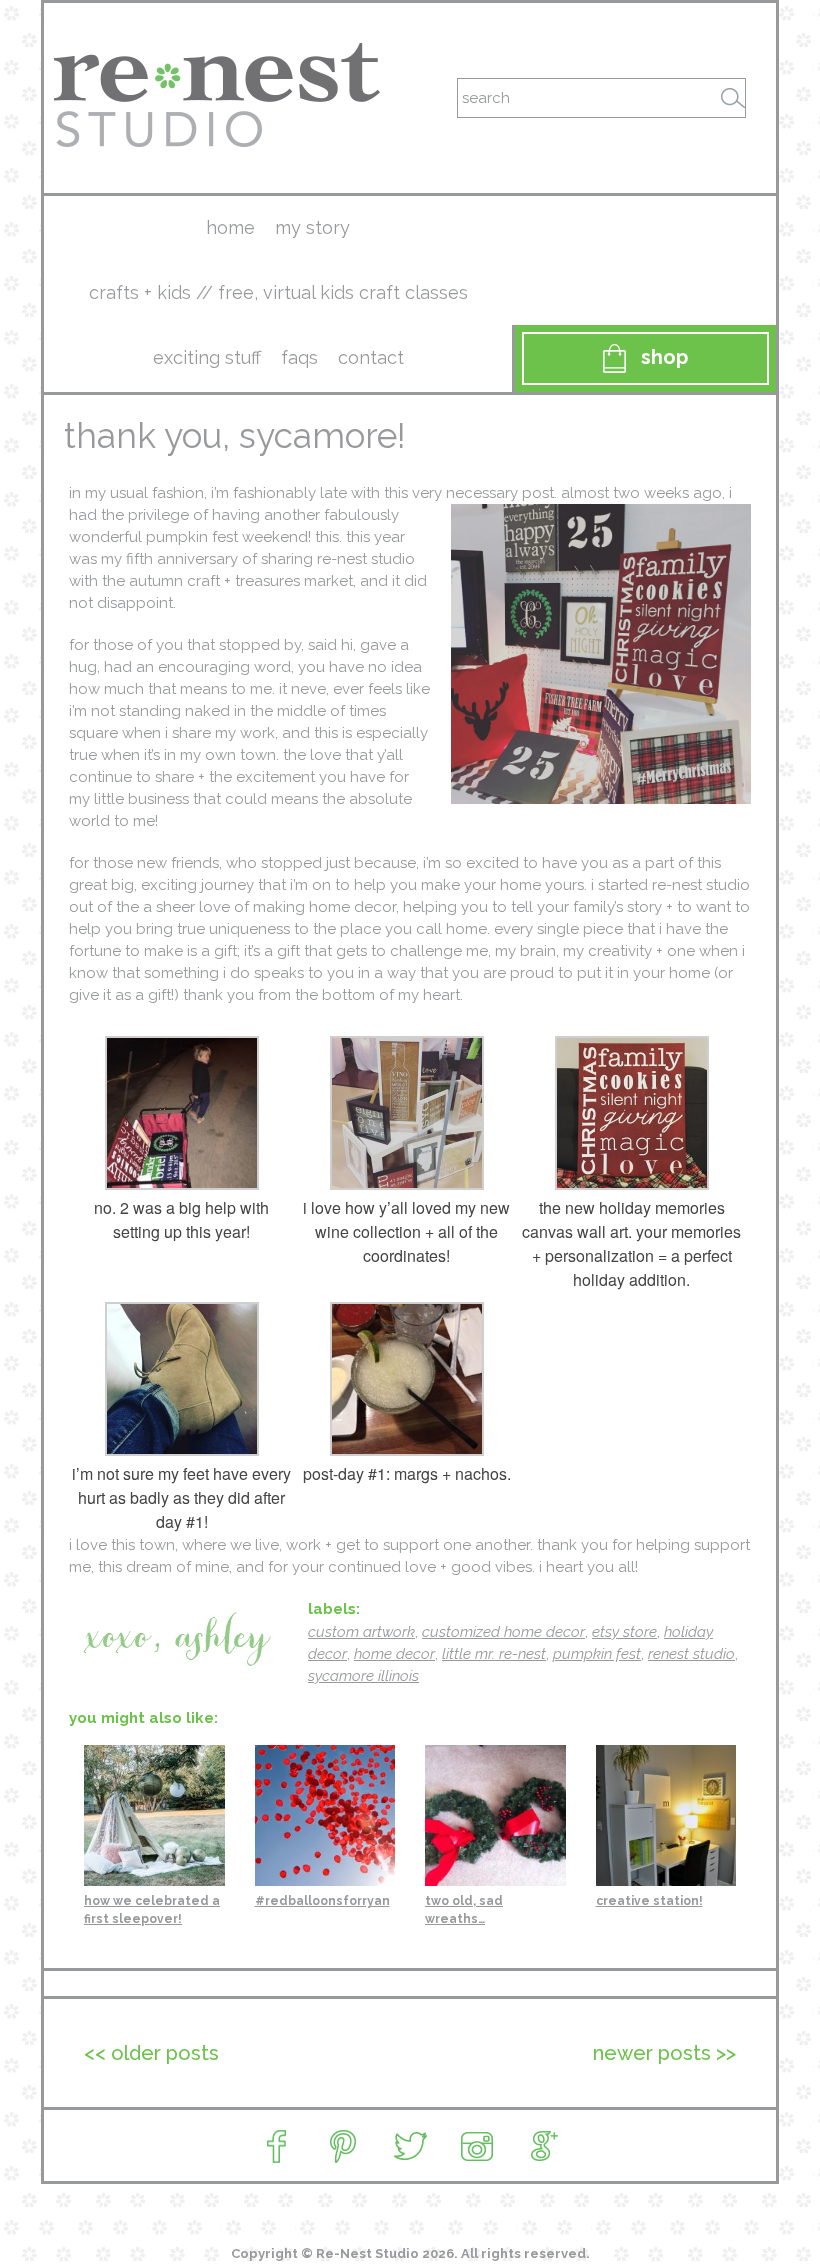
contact (371, 357)
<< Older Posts (151, 2053)
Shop (664, 357)
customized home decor (503, 1632)
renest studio (691, 1654)
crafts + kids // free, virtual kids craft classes (278, 292)
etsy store (624, 1632)
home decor (394, 1654)
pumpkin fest (597, 1654)
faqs (299, 357)
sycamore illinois (363, 1676)
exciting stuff (207, 357)
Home (230, 227)
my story (312, 227)
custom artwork (361, 1632)
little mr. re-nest (494, 1654)
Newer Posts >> (664, 2053)
